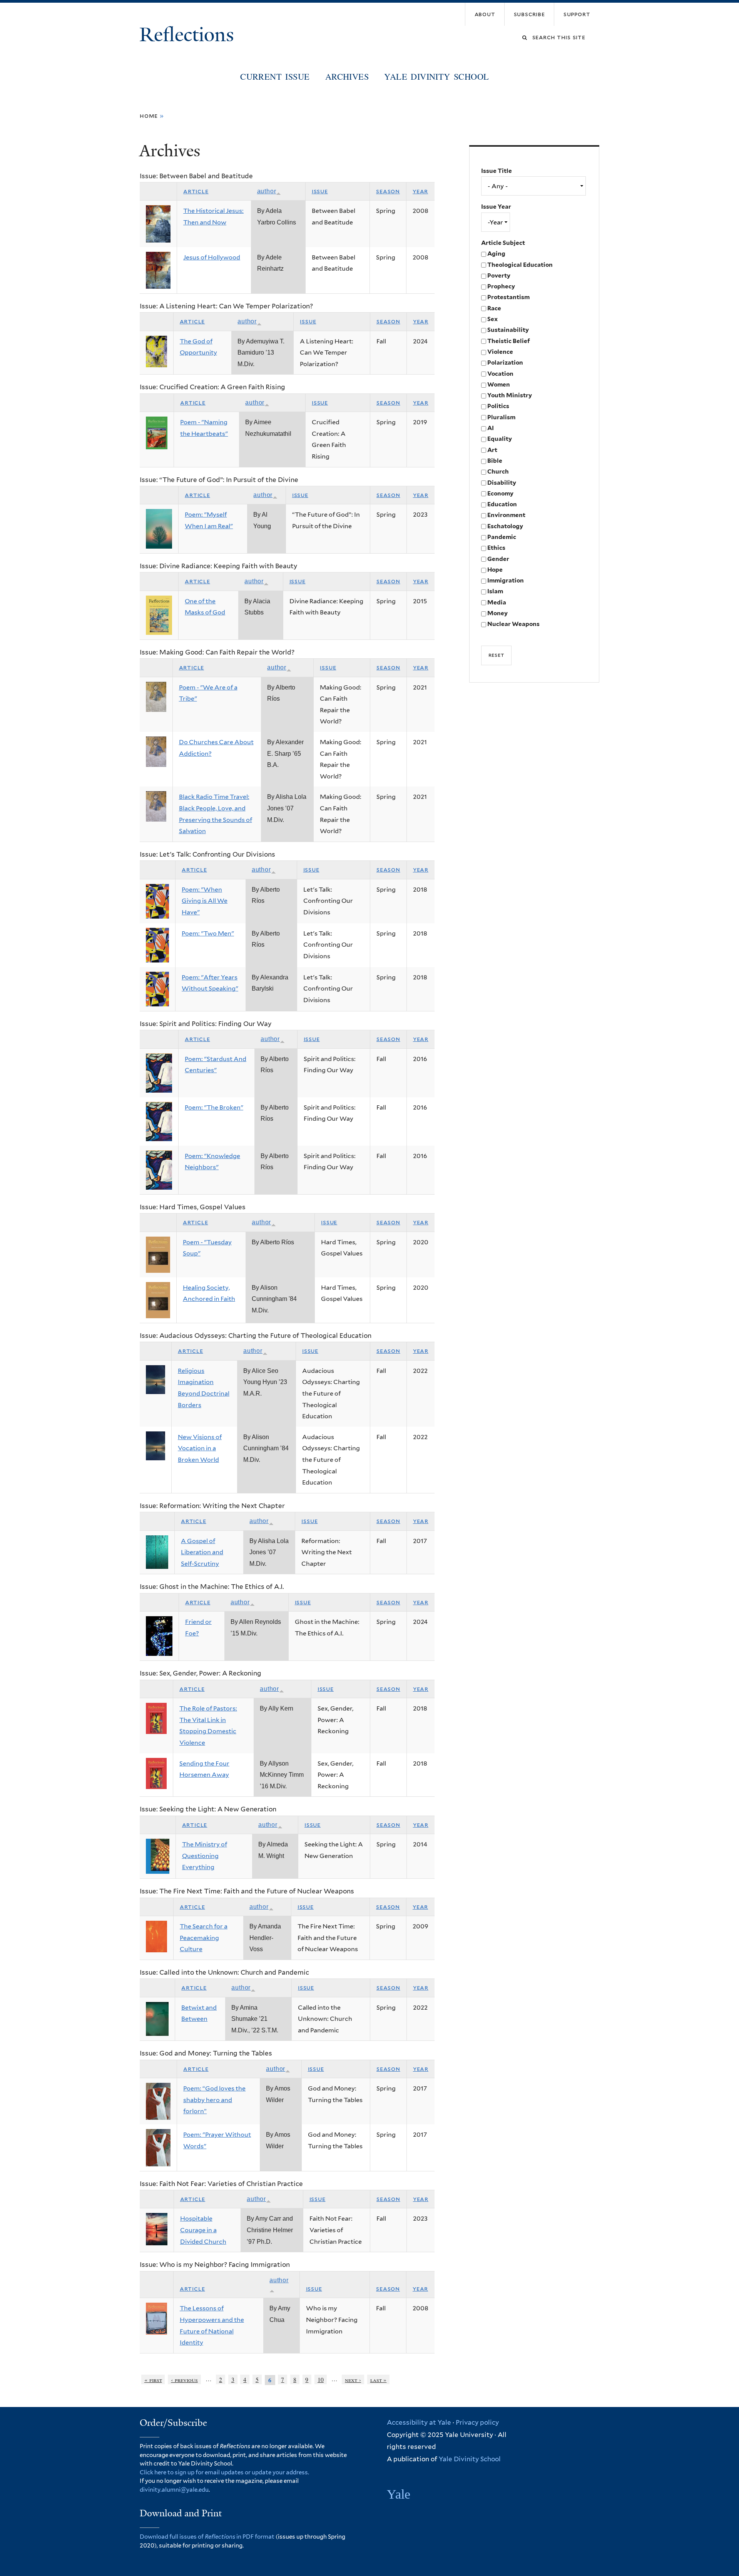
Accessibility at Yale (419, 2422)
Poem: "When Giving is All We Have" (205, 901)
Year (420, 191)
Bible (495, 461)
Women (499, 384)
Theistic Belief (509, 341)
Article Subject (503, 243)
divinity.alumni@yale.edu (174, 2490)
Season (388, 191)
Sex (492, 319)
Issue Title (497, 171)
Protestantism (508, 297)
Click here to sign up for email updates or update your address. (224, 2472)
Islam (495, 591)
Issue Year (496, 207)
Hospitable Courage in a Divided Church (203, 2230)
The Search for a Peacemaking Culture (204, 1938)
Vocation (500, 374)
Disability (502, 483)
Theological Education (520, 265)
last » (379, 2379)
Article (196, 191)
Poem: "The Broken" (214, 1107)
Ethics (496, 548)
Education (502, 504)
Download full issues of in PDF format (207, 2537)
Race (494, 308)
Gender (498, 559)
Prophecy (501, 286)
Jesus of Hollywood (212, 257)
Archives (347, 76)
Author (267, 191)
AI (491, 428)
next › (353, 2379)
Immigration (506, 580)
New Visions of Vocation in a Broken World (200, 1448)
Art (492, 450)
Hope (495, 570)
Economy (500, 493)
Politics (498, 406)
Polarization (505, 362)
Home (149, 116)
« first (153, 2379)
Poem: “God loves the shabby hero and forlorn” (214, 2100)
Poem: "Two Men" (208, 933)
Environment (506, 515)
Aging (496, 254)
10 (321, 2379)
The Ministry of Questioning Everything (205, 1856)
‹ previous (184, 2379)
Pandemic (502, 537)
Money (497, 613)
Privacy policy (477, 2422)
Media (497, 602)
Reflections (189, 35)
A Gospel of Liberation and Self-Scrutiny (202, 1552)
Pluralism (501, 417)
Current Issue (275, 76)
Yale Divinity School (436, 76)
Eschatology (505, 526)
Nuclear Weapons (513, 624)
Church (498, 471)
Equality (500, 439)
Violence (500, 352)
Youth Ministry (510, 395)
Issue (320, 191)
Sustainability (508, 330)
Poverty (499, 275)
